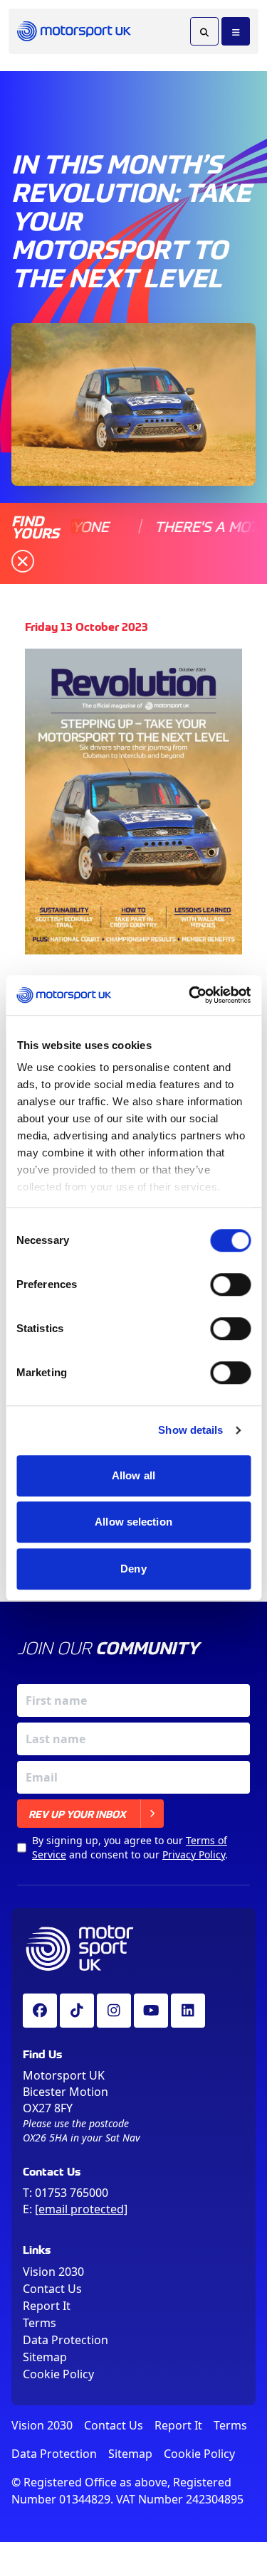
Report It (47, 2306)
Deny (133, 1569)
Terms (40, 2323)
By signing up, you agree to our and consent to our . (130, 1847)
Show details (190, 1430)
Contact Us (52, 2289)
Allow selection (133, 1522)
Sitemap (45, 2357)
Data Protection (66, 2340)
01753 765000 (72, 2193)
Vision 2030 (53, 2272)
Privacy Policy (194, 1854)
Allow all (133, 1475)
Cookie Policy (58, 2374)
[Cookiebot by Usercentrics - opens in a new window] (190, 995)
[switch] (230, 1284)
